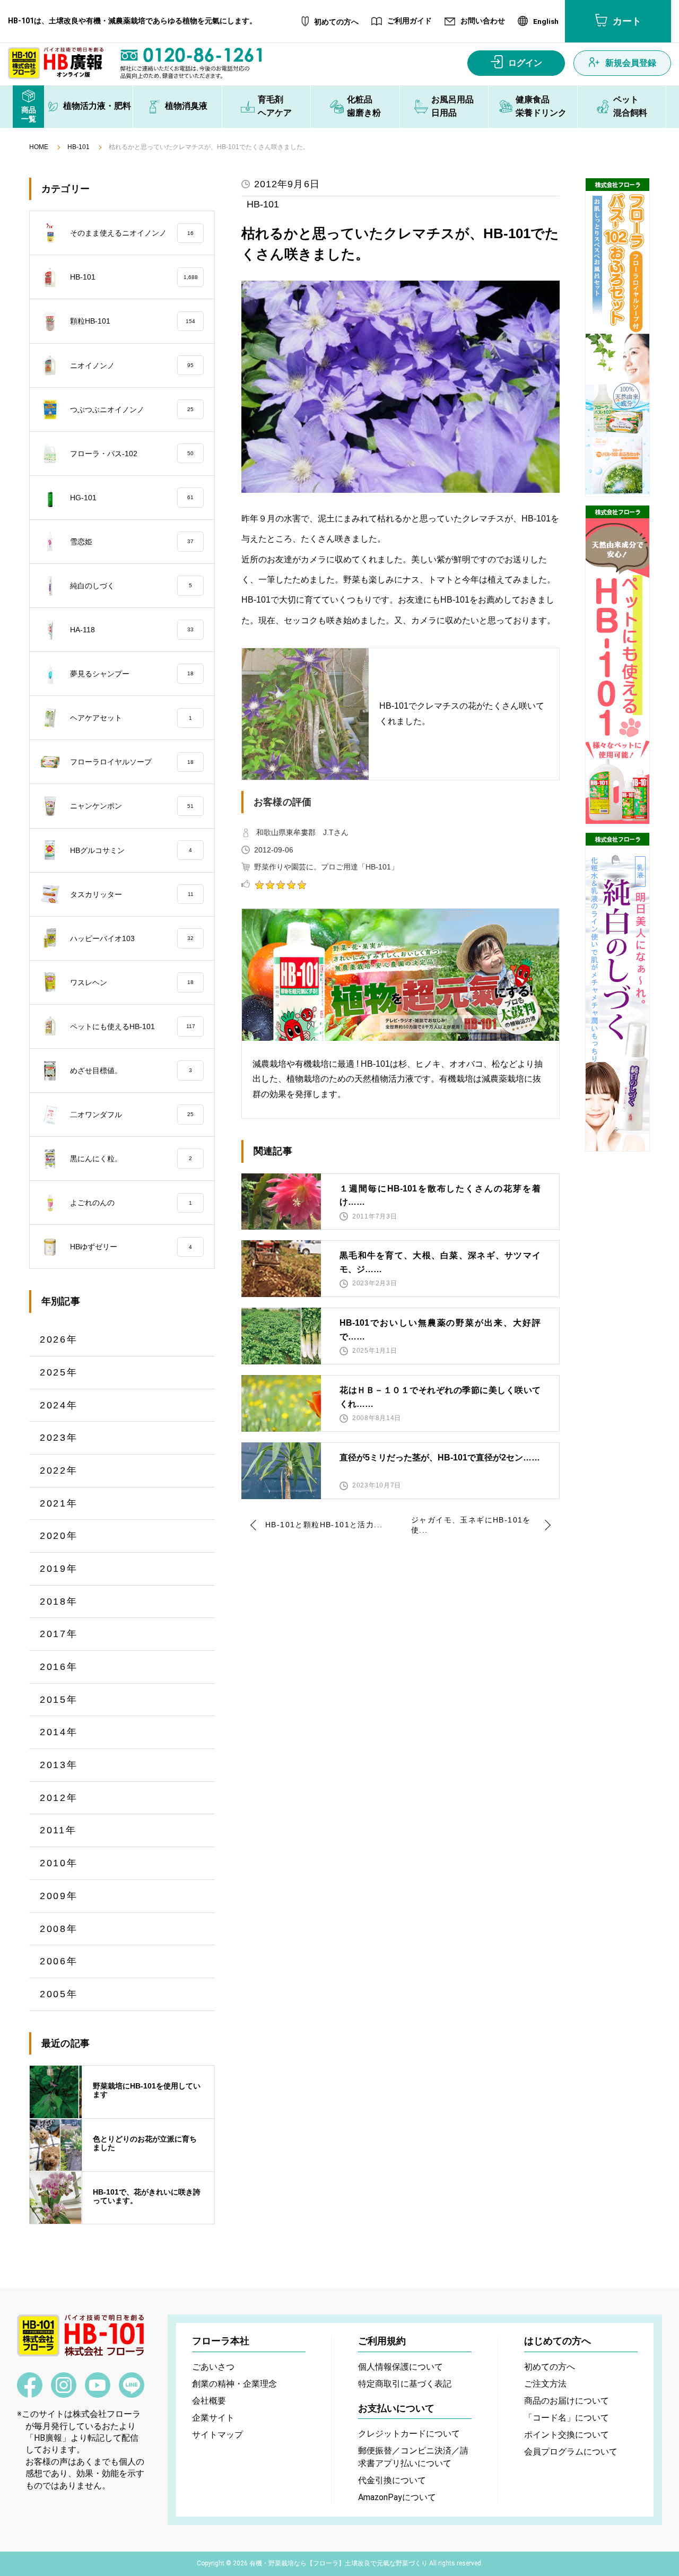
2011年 (58, 1830)
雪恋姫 (132, 542)
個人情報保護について (401, 2367)
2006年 (59, 1961)
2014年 (59, 1732)
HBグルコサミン (131, 850)
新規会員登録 (631, 63)
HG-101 (132, 498)
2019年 (59, 1569)
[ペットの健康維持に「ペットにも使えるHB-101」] (617, 665)
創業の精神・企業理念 (234, 2384)
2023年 (59, 1438)
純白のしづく (131, 586)
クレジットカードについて (409, 2434)
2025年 (59, 1372)
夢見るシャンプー (132, 674)
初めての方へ (336, 22)
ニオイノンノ (132, 365)
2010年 (59, 1863)
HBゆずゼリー (131, 1247)
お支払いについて (396, 2408)
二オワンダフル (132, 1115)
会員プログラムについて (571, 2452)
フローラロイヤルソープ (132, 762)
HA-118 (132, 630)
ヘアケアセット (131, 718)
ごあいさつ (213, 2367)
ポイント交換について (567, 2435)
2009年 (59, 1896)
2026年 (59, 1339)
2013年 (59, 1765)
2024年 (59, 1405)
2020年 (59, 1536)
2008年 (59, 1929)
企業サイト (213, 2418)
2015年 (59, 1700)
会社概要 (209, 2401)
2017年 (59, 1634)
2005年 (59, 1994)
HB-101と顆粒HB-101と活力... (324, 1525)
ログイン (525, 63)
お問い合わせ (483, 21)
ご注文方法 (545, 2384)
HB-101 (79, 147)
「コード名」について (567, 2418)
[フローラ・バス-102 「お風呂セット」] (617, 337)
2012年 (59, 1798)
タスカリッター (132, 894)
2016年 (59, 1667)
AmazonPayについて (397, 2497)
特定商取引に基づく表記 (405, 2384)
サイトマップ (217, 2435)
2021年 (59, 1503)
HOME (39, 147)
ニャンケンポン (132, 806)
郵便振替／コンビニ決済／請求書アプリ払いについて (413, 2457)
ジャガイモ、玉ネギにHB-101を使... (471, 1525)
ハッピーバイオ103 (132, 938)
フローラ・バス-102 (132, 454)
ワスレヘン (132, 982)
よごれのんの (131, 1203)
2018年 (59, 1602)
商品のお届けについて (567, 2401)
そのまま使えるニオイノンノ (132, 233)
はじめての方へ (558, 2341)
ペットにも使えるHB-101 (133, 1026)
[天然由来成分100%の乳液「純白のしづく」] (617, 992)
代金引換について (392, 2480)
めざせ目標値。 (131, 1071)
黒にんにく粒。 (131, 1159)
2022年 (59, 1470)
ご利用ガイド (410, 21)
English (546, 22)
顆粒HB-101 (133, 321)
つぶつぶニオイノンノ (132, 410)
